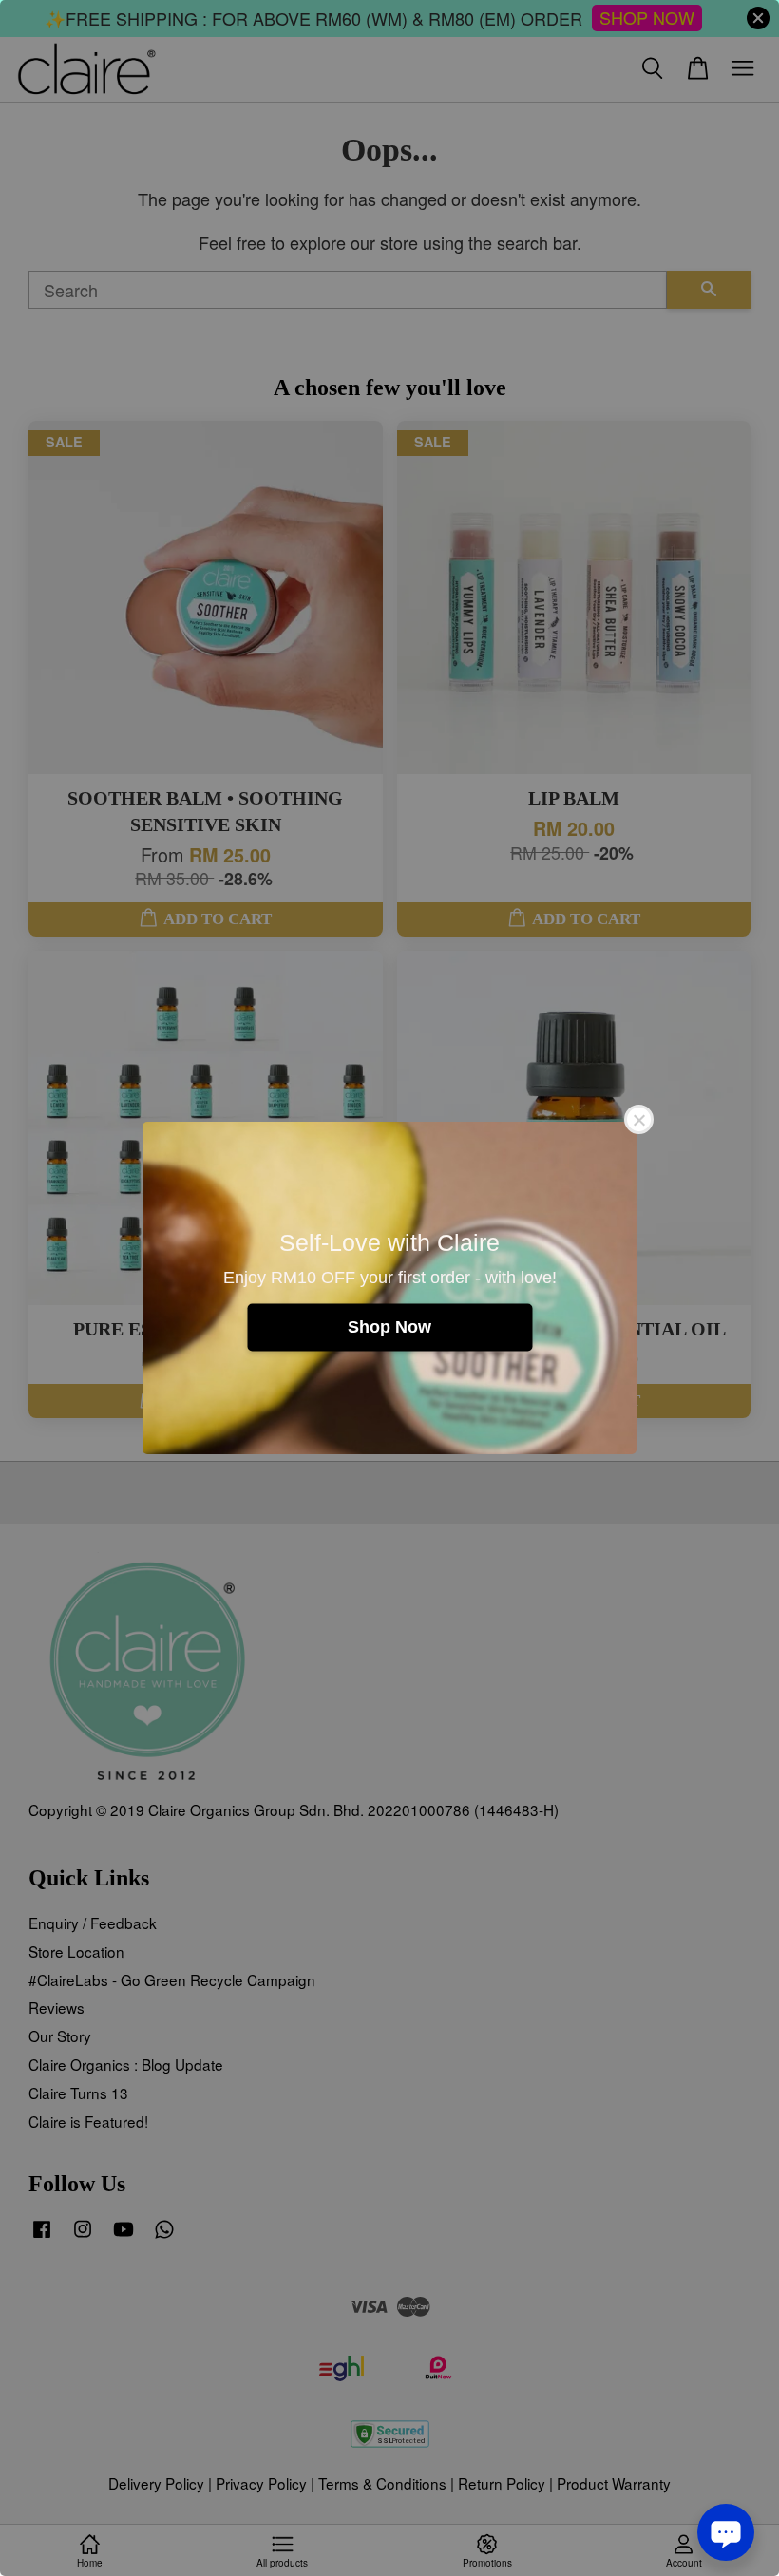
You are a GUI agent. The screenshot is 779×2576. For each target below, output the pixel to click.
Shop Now (389, 1327)
